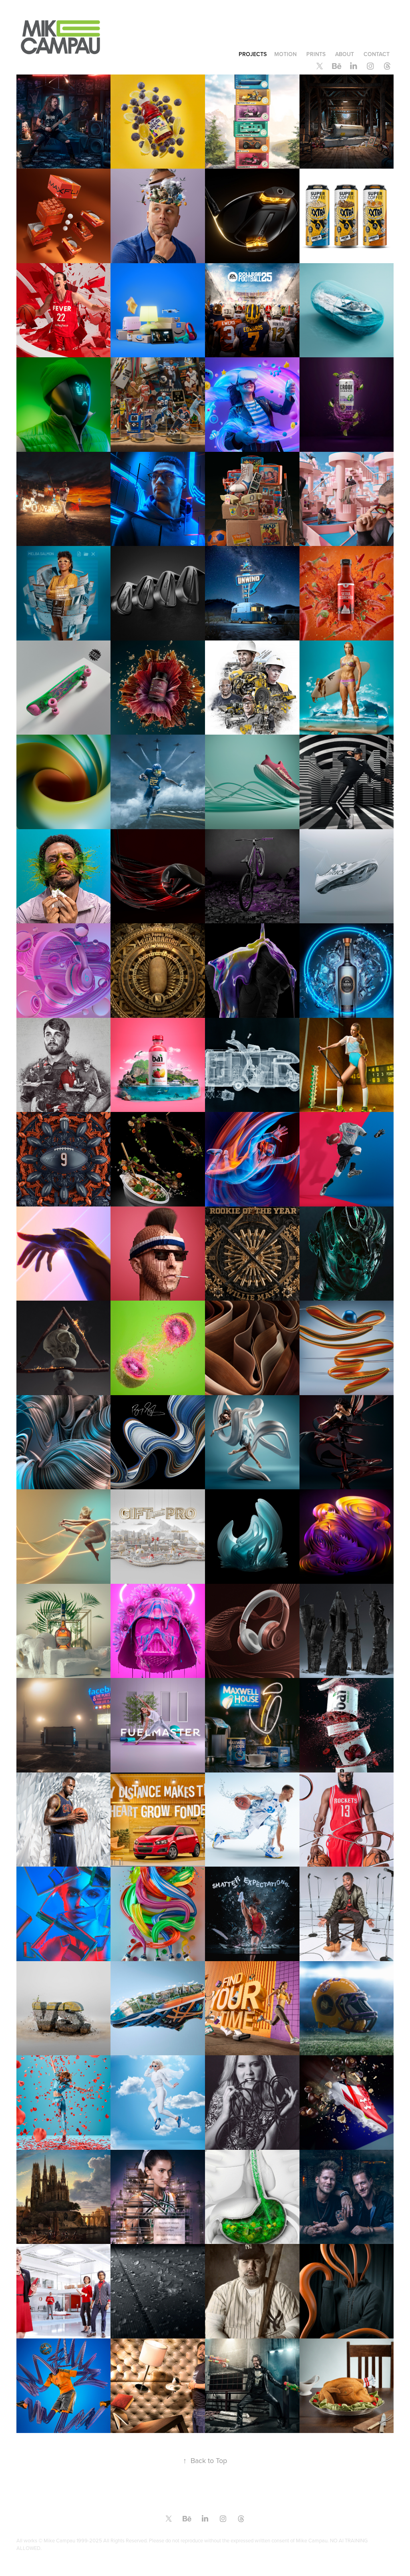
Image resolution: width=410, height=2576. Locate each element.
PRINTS (316, 54)
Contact (377, 54)
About (345, 54)
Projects (253, 54)
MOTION (285, 54)
